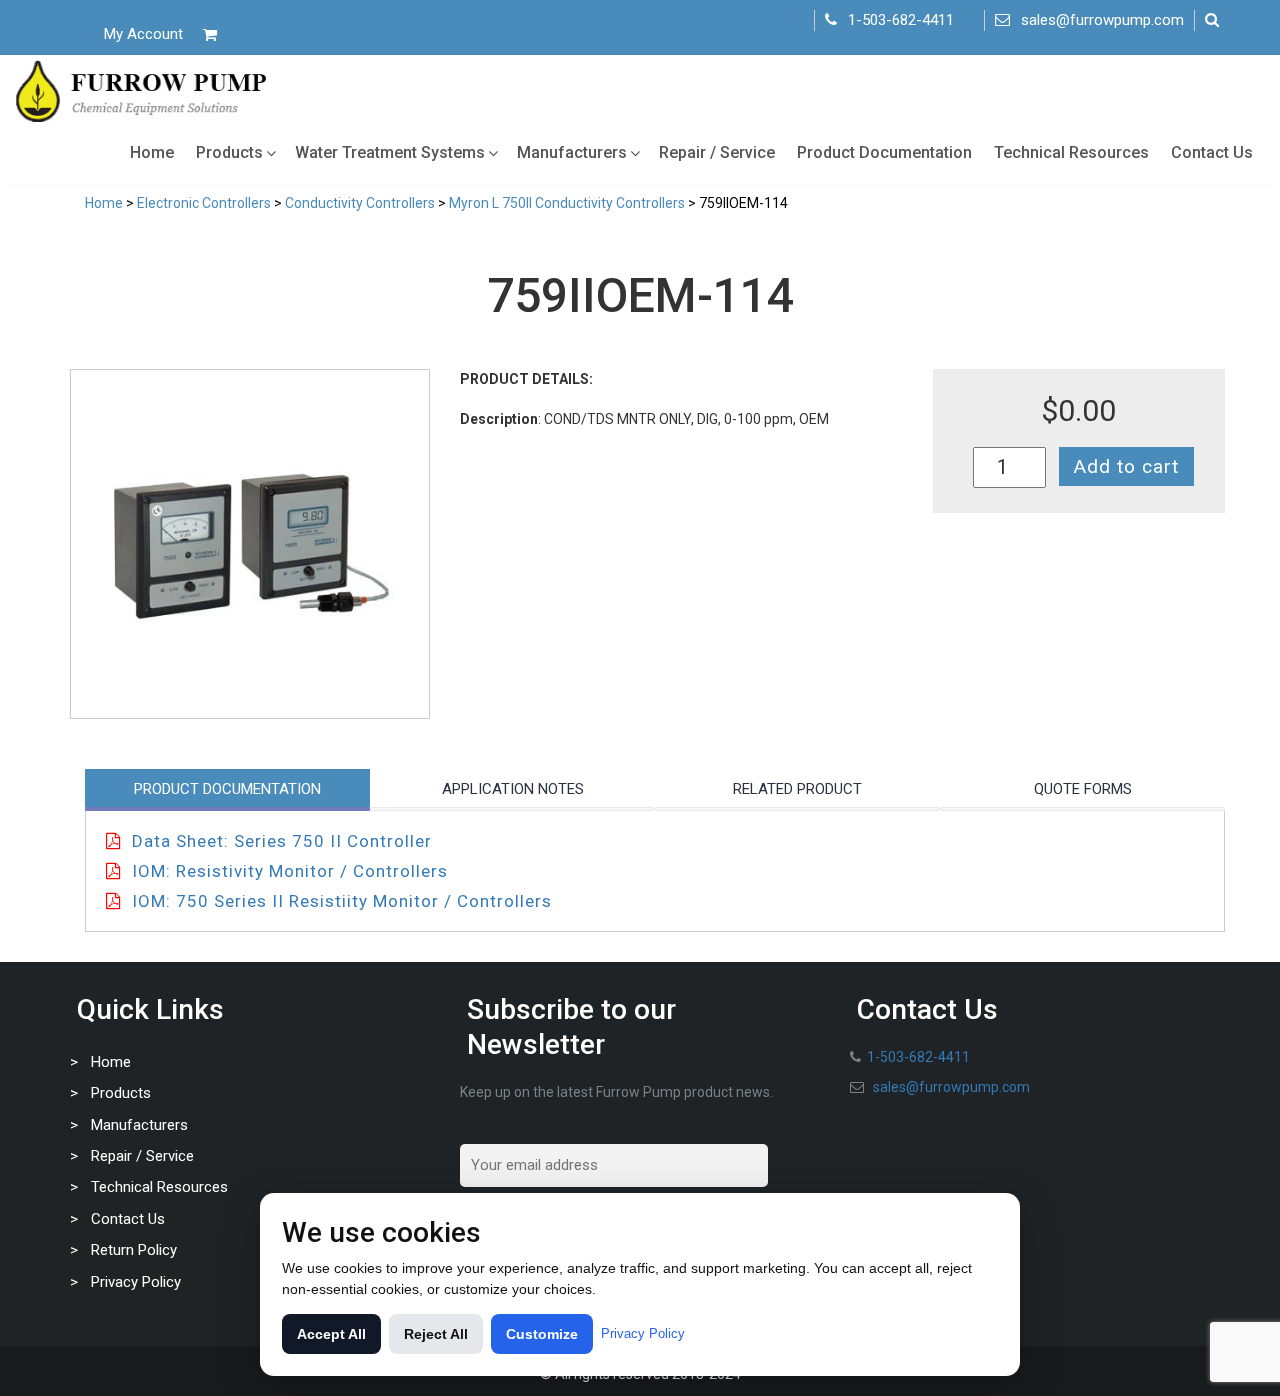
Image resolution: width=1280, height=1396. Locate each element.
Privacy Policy (136, 1282)
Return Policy (134, 1250)
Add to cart (1126, 466)
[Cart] (210, 34)
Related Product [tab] (797, 789)
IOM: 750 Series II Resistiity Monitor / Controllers (342, 901)
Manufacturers (572, 152)
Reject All (436, 1334)
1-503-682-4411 (901, 20)
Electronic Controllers (204, 203)
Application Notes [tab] (513, 789)
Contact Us (1212, 152)
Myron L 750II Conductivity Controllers (567, 203)
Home (152, 152)
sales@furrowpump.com (1102, 20)
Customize (542, 1334)
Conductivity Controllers (360, 203)
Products (229, 152)
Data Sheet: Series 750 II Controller (282, 841)
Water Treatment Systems (390, 152)
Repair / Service (717, 152)
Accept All (331, 1334)
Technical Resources (1071, 152)
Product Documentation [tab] (227, 789)
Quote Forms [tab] (1083, 789)
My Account (143, 34)
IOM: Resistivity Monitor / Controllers (290, 871)
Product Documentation (884, 152)
